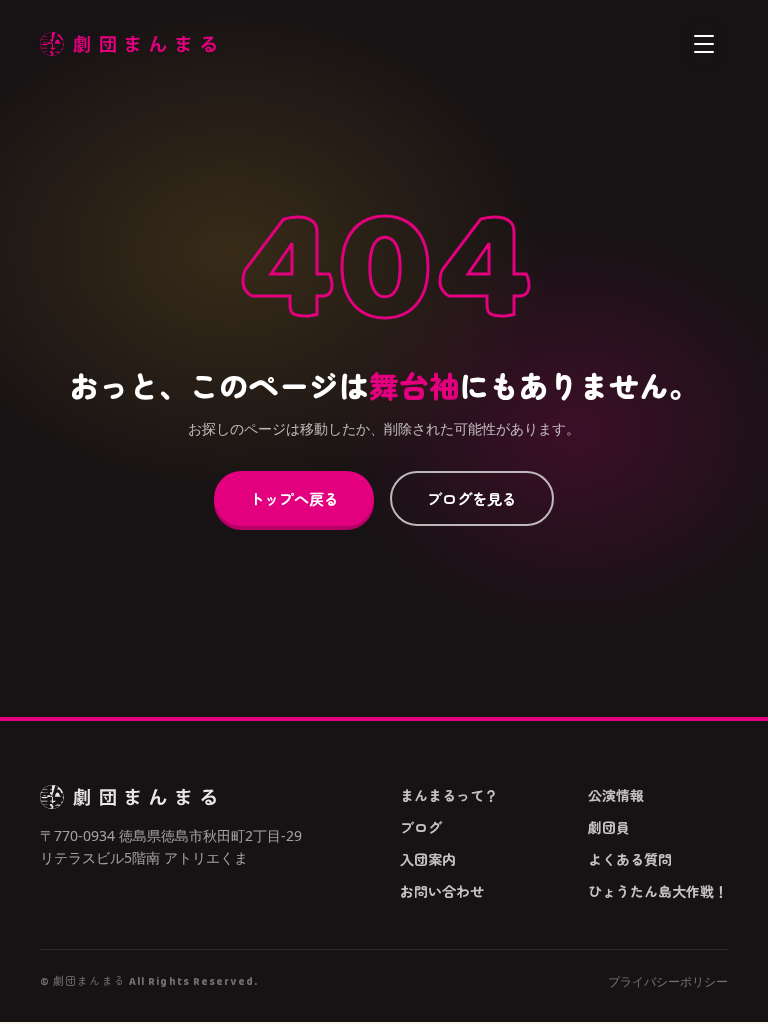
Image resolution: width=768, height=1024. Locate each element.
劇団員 (609, 827)
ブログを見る (472, 498)
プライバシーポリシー (668, 982)
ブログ (421, 827)
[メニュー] (704, 44)
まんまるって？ (449, 795)
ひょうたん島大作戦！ (658, 891)
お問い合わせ (442, 891)
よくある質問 (630, 859)
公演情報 (616, 795)
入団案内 (428, 859)
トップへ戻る (294, 498)
